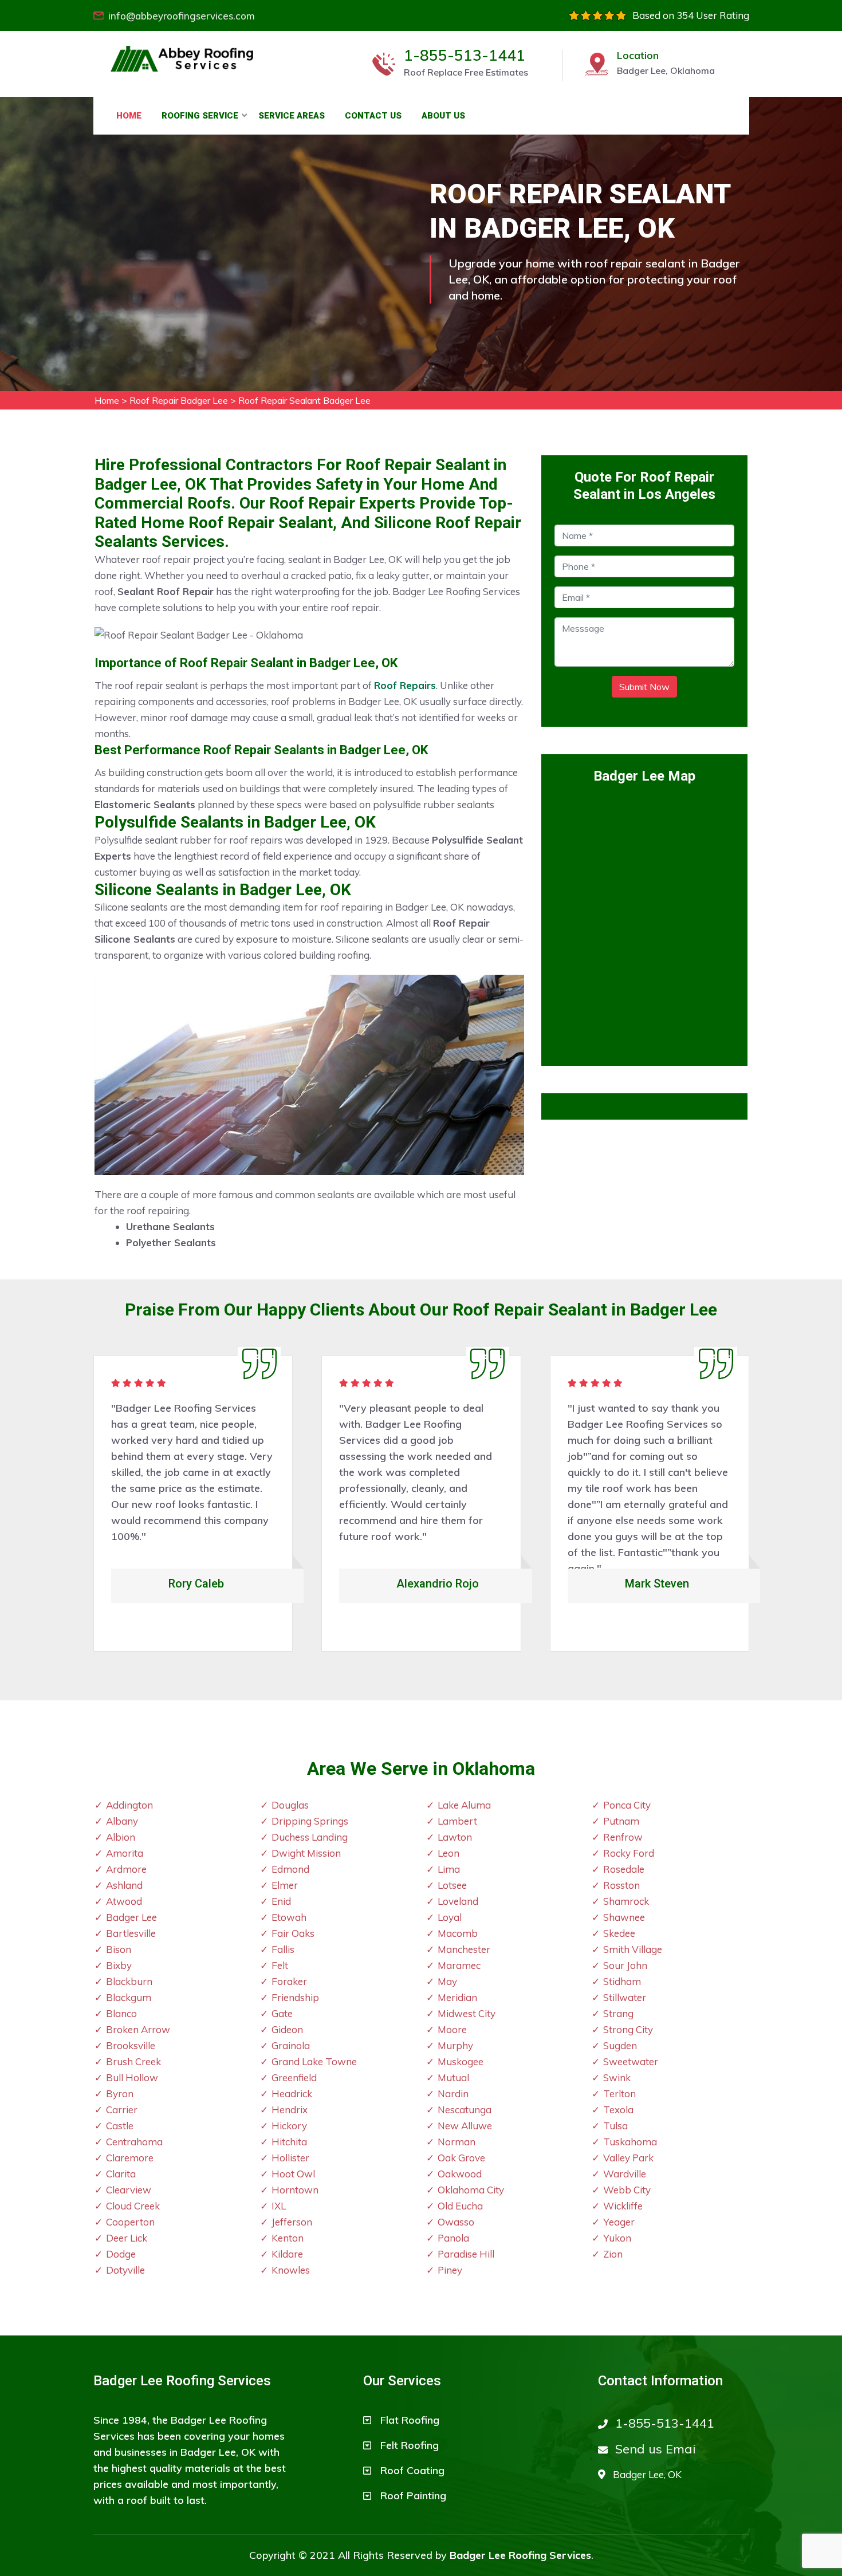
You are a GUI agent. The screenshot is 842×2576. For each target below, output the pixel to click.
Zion (613, 2254)
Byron (120, 2094)
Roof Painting (413, 2496)
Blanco (121, 2013)
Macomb (458, 1933)
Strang (618, 2013)
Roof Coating (412, 2470)
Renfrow (623, 1837)
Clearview (129, 2190)
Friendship (295, 1997)
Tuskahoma (630, 2142)
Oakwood (460, 2174)
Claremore (130, 2158)
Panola (453, 2238)
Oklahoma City (471, 2190)
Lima (449, 1869)
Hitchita (289, 2142)
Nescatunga (465, 2110)
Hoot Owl (293, 2174)
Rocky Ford (629, 1853)
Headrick (292, 2094)
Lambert (457, 1821)
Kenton (288, 2238)
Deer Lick (127, 2238)
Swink (617, 2077)
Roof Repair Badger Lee (179, 400)
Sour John (625, 1965)
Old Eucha (460, 2206)
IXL (279, 2206)
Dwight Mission (306, 1853)
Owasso (456, 2222)
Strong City (628, 2029)
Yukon (617, 2238)
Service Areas (292, 116)
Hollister (290, 2158)
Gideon (287, 2029)
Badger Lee (131, 1917)
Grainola (291, 2045)
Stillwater (625, 1997)
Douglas (290, 1805)
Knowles (291, 2270)
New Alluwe (465, 2126)
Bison (119, 1949)
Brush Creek (133, 2061)
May (447, 1981)
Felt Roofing (410, 2445)
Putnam (621, 1821)
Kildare (287, 2254)
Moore (452, 2029)
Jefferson (292, 2222)
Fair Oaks (293, 1933)
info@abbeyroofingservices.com (182, 16)
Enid (281, 1901)
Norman (457, 2142)
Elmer (285, 1885)
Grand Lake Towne (314, 2061)
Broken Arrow (138, 2029)
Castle (120, 2126)
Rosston (621, 1885)
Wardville (625, 2174)
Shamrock (626, 1901)
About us (443, 116)
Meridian (457, 1997)
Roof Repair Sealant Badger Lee (304, 400)
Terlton (619, 2094)
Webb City (627, 2190)
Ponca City (627, 1805)
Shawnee (624, 1917)
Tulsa (615, 2126)
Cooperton (130, 2222)
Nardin (453, 2094)
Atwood (124, 1901)
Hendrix (290, 2110)
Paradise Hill (466, 2254)
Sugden (620, 2045)
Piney (450, 2270)
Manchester (464, 1949)
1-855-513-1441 (465, 56)
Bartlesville (131, 1933)
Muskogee (461, 2061)
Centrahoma (134, 2142)
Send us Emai (656, 2449)
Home (129, 116)
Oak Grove (461, 2158)
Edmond (290, 1869)
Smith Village (633, 1949)
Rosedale (624, 1869)
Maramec (459, 1965)
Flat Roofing (410, 2420)
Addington (129, 1805)
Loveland (458, 1901)
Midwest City (467, 2013)
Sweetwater (631, 2061)
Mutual (453, 2077)
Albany (122, 1821)
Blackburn (129, 1981)
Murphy (455, 2045)
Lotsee (452, 1885)
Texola (618, 2110)
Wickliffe (623, 2206)
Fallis (283, 1949)
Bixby (119, 1965)
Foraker (289, 1981)
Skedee (619, 1933)
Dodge (121, 2254)
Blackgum (129, 1997)
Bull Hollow (132, 2077)
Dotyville (125, 2270)
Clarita (121, 2174)
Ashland (124, 1885)
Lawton (455, 1837)
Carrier (122, 2110)
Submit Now (644, 687)
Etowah (289, 1917)
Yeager (619, 2222)
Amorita (125, 1853)
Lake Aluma (464, 1805)
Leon (448, 1853)
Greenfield (294, 2077)
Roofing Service (200, 116)
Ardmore (126, 1869)
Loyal (450, 1917)
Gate (282, 2013)
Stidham (622, 1981)
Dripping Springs (310, 1821)
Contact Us (373, 116)
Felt (280, 1965)
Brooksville (131, 2045)
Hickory (289, 2126)
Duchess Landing (310, 1837)
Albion (121, 1837)
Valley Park (628, 2158)
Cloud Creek (133, 2206)
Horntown (295, 2190)
